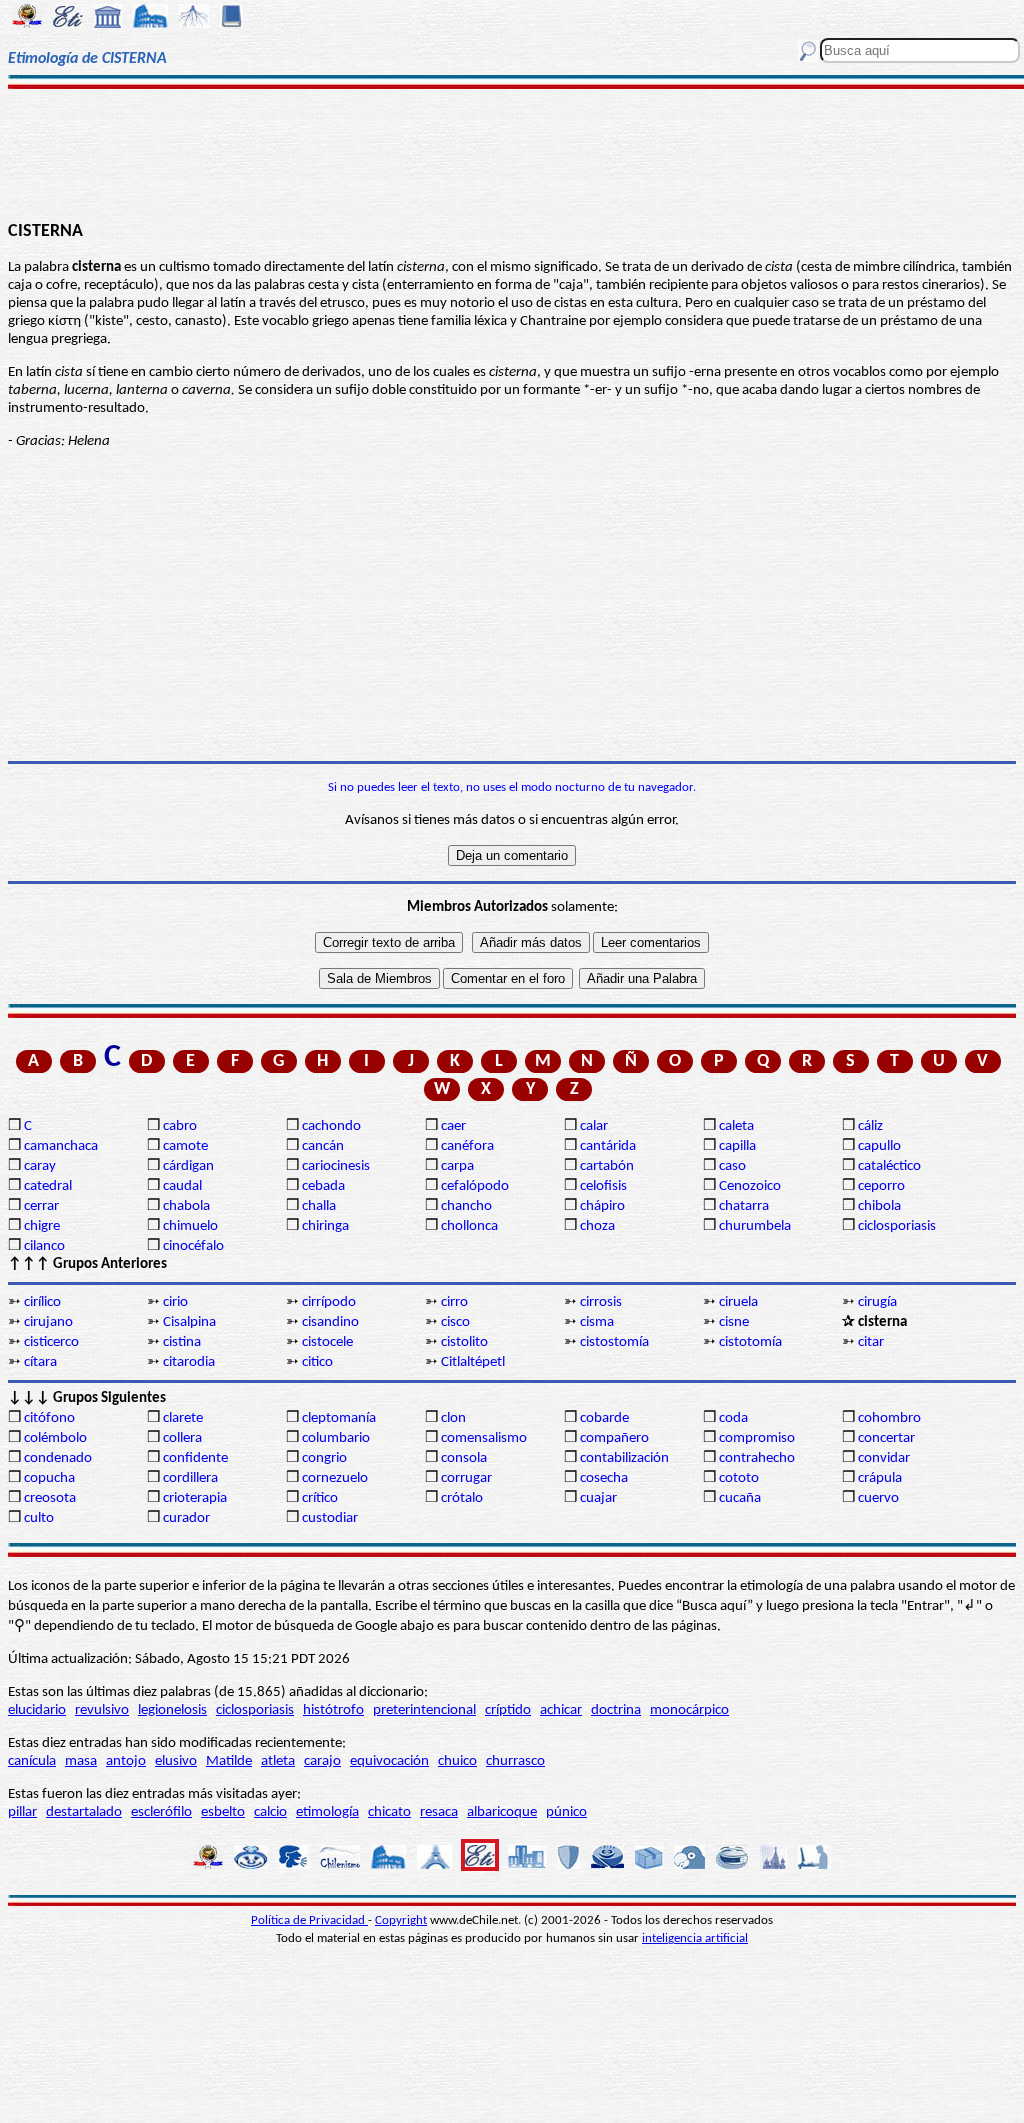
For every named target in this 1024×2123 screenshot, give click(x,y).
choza (597, 1226)
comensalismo (484, 1438)
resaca (439, 1812)
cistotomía (750, 1342)
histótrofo (333, 1710)
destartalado (84, 1812)
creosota (50, 1498)
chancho (466, 1206)
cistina (182, 1342)
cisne (734, 1322)
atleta (278, 1761)
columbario (336, 1438)
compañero (614, 1438)
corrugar (466, 1478)
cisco (455, 1322)
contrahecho (757, 1458)
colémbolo (55, 1438)
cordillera (190, 1478)
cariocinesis (336, 1166)
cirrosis (601, 1302)
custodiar (330, 1518)
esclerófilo (161, 1812)
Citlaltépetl (473, 1362)
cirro (454, 1302)
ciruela (738, 1302)
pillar (22, 1812)
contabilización (624, 1458)
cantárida (608, 1146)
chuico (457, 1761)
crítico (320, 1498)
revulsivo (102, 1710)
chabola (186, 1206)
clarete (183, 1418)
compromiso (757, 1438)
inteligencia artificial (695, 1938)
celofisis (603, 1186)
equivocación (389, 1761)
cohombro (889, 1418)
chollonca (469, 1226)
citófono (49, 1418)
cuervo (878, 1498)
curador (186, 1518)
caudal (182, 1186)
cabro (180, 1126)
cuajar (598, 1498)
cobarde (604, 1418)
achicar (561, 1710)
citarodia (189, 1362)
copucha (49, 1478)
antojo (126, 1761)
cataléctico (889, 1166)
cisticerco (51, 1342)
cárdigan (188, 1166)
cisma (597, 1322)
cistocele (327, 1342)
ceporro (881, 1186)
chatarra (744, 1206)
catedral (48, 1186)
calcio (270, 1812)
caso (732, 1166)
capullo (879, 1146)
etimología (327, 1812)
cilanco (44, 1246)
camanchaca (61, 1146)
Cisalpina (189, 1322)
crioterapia (195, 1498)
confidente (195, 1458)
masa (81, 1761)
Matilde (229, 1761)
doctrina (616, 1710)
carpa (457, 1166)
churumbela (755, 1226)
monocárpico (689, 1710)
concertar (886, 1438)
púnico (566, 1812)
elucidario (37, 1710)
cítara (40, 1362)
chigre (42, 1226)
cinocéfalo (193, 1246)
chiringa (325, 1226)
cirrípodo (329, 1302)
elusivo (176, 1761)
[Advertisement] (512, 152)
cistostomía (614, 1342)
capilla (737, 1146)
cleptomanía (339, 1418)
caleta (736, 1126)
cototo (739, 1478)
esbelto (223, 1812)
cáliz (870, 1126)
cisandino (330, 1322)
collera (182, 1438)
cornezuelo (335, 1478)
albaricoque (502, 1812)
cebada (323, 1186)
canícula (32, 1761)
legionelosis (172, 1710)
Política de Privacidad (309, 1920)
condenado (58, 1458)
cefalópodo (475, 1186)
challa (319, 1206)
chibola (879, 1206)
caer (453, 1126)
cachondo (331, 1126)
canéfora (467, 1146)
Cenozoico (750, 1186)
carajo (322, 1761)
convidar (884, 1458)
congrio (324, 1458)
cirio (175, 1302)
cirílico (42, 1302)
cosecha (604, 1478)
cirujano (48, 1322)
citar (871, 1342)
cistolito (464, 1342)
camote (185, 1146)
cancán (323, 1146)
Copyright (401, 1920)
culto (39, 1518)
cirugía (877, 1302)
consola (464, 1458)
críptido (508, 1710)
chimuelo (190, 1226)
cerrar (41, 1206)
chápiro (602, 1206)
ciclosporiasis (897, 1226)
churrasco (515, 1761)
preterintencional (424, 1710)
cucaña (740, 1498)
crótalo (462, 1498)
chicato (389, 1812)
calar (594, 1126)
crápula (880, 1478)
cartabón (607, 1166)
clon (453, 1418)
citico (317, 1362)
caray (40, 1166)
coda (733, 1418)
